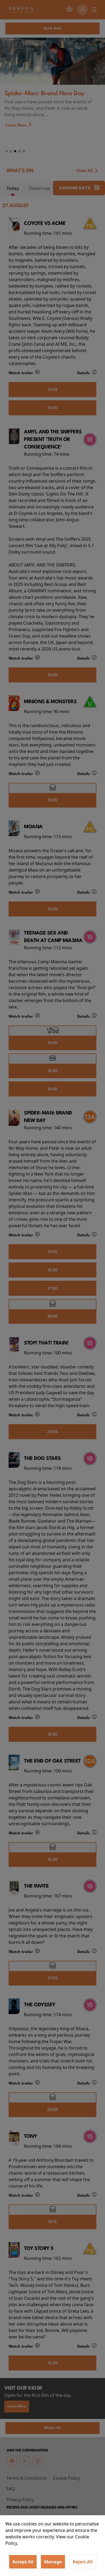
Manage (53, 2562)
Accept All (23, 2562)
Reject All (83, 2562)
